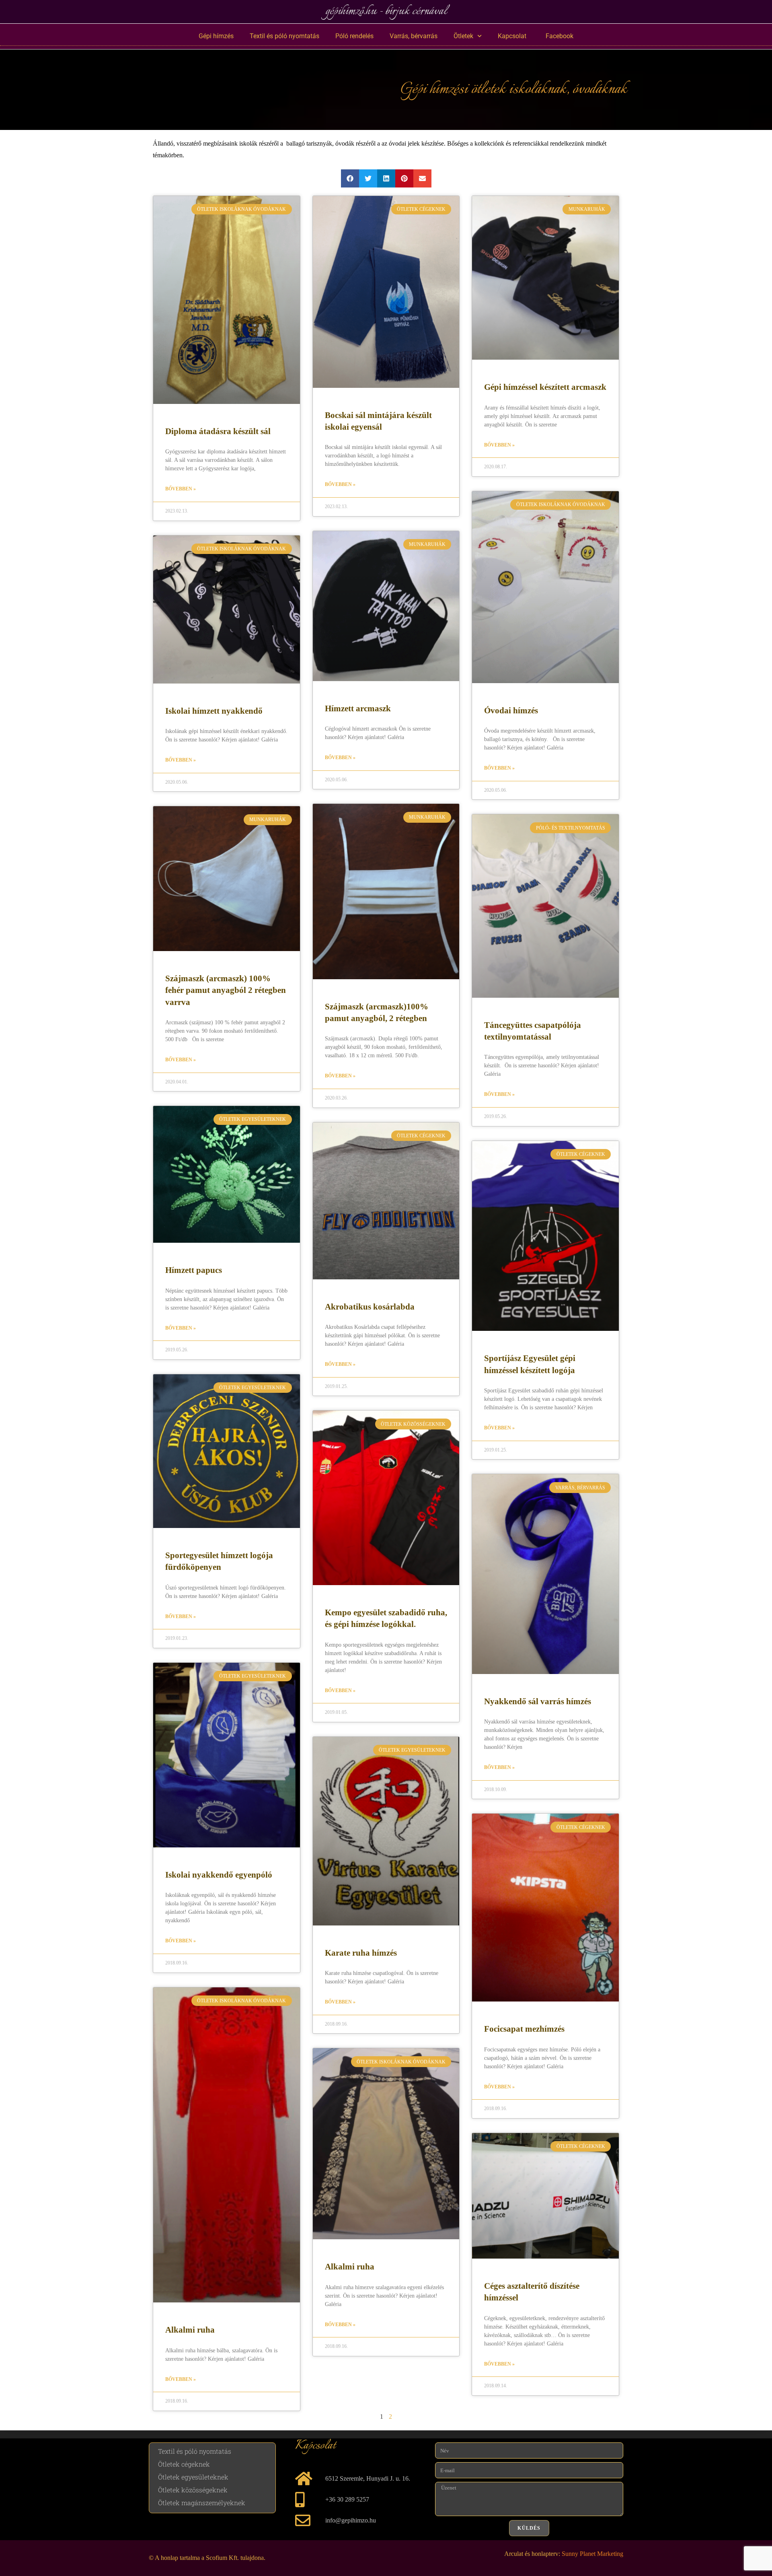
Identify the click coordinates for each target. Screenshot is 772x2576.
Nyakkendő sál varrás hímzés (538, 1701)
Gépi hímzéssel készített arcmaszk (545, 387)
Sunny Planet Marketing (592, 2554)
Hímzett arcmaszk (358, 708)
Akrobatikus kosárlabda (370, 1307)
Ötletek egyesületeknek (193, 2477)
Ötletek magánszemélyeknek (202, 2503)
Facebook (558, 36)
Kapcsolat (512, 36)
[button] (350, 178)
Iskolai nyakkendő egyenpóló (219, 1875)
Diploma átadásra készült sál (218, 431)
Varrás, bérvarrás (414, 36)
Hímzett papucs (194, 1270)
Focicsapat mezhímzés (524, 2029)
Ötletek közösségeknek (193, 2490)
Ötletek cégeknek (184, 2464)
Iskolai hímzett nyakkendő (214, 711)
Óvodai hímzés (511, 710)
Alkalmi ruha (190, 2330)
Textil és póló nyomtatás (284, 36)
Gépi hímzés (216, 36)
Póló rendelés (354, 36)
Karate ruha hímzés (361, 1953)
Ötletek (463, 36)
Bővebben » (181, 489)
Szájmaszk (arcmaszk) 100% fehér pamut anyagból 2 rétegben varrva (226, 990)
